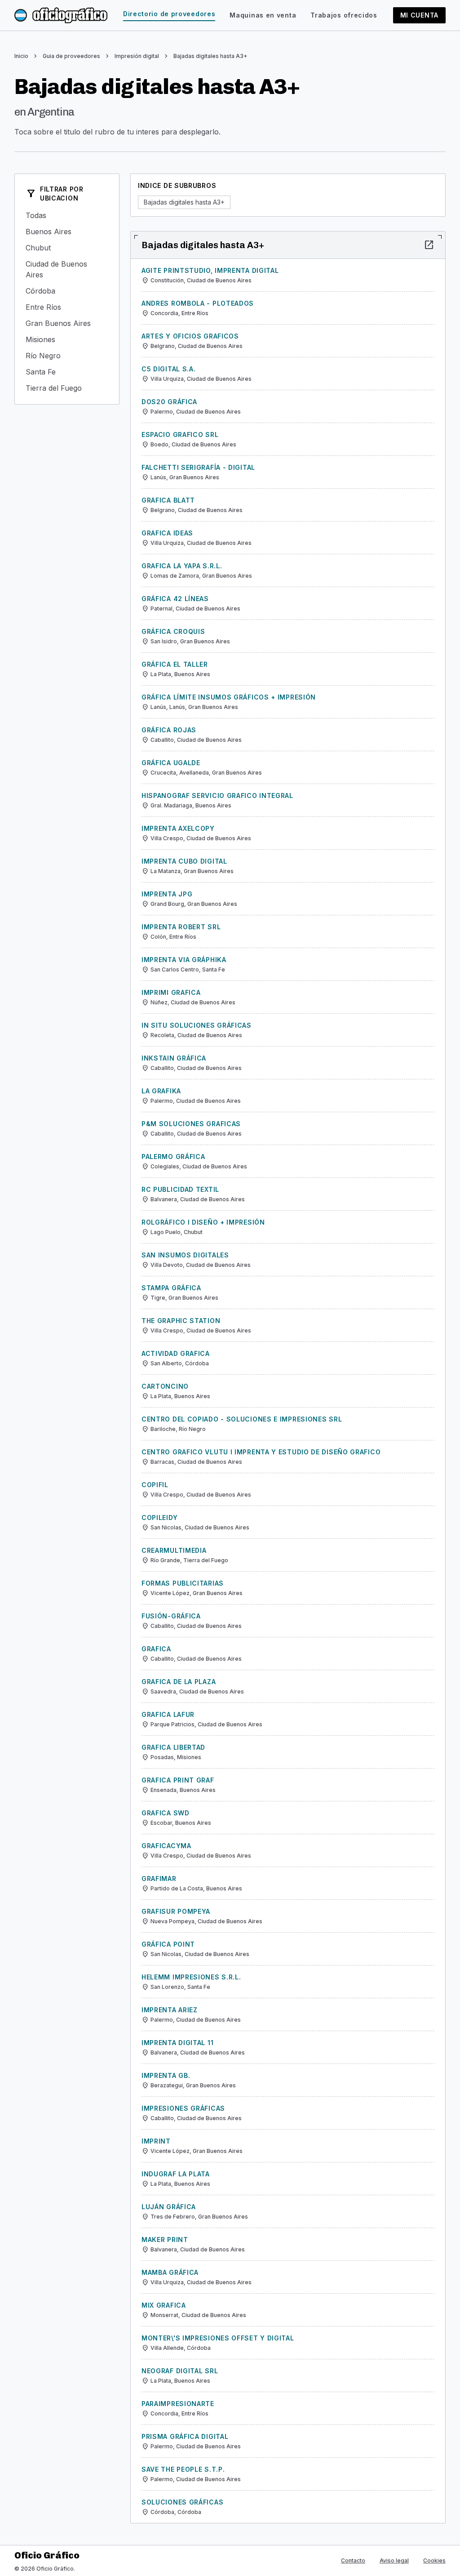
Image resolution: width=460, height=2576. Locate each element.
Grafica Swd (166, 1813)
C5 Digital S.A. (169, 369)
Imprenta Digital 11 (177, 2043)
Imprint (156, 2141)
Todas (67, 215)
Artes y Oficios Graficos (190, 336)
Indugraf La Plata (176, 2174)
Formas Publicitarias (183, 1583)
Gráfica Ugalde (171, 763)
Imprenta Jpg (167, 894)
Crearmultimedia (174, 1550)
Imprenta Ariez (170, 2010)
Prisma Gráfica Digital (185, 2436)
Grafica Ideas (167, 533)
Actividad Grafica (176, 1353)
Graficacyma (166, 1846)
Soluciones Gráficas (182, 2502)
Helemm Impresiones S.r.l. (191, 1977)
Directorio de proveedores (169, 14)
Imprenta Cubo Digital (184, 861)
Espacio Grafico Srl (180, 435)
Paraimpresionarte (178, 2404)
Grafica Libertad (173, 1747)
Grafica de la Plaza (179, 1682)
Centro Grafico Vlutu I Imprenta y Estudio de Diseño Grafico (261, 1452)
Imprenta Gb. (166, 2075)
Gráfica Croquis (173, 631)
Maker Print (165, 2240)
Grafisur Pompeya (176, 1911)
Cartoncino (165, 1386)
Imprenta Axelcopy (178, 828)
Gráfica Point (168, 1944)
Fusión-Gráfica (171, 1616)
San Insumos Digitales (185, 1255)
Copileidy (159, 1518)
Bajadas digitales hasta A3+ (210, 56)
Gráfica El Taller (175, 664)
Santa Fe (67, 372)
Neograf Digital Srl (180, 2371)
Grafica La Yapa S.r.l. (182, 566)
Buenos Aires (67, 232)
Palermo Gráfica (173, 1157)
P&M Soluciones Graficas (191, 1124)
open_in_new (429, 245)
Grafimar (159, 1879)
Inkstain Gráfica (174, 1058)
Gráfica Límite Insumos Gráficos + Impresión (229, 697)
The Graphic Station (181, 1321)
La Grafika (161, 1091)
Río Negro (67, 356)
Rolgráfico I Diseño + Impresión (203, 1222)
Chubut (67, 248)
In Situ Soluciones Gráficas (197, 1025)
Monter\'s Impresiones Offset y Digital (218, 2338)
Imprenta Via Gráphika (184, 960)
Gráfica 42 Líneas (175, 599)
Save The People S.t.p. (183, 2469)
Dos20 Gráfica (169, 402)
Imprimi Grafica (171, 992)
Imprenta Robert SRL (181, 927)
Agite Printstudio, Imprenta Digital (210, 270)
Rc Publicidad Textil (180, 1189)
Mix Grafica (164, 2305)
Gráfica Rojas (169, 730)
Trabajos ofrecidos (344, 15)
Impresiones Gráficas (183, 2108)
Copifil (155, 1485)
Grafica (156, 1649)
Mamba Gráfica (170, 2272)
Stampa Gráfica (171, 1288)
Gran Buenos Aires (67, 323)
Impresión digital (137, 56)
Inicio (21, 56)
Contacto (353, 2560)
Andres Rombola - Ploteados (198, 303)
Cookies (434, 2560)
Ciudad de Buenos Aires (67, 269)
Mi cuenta (419, 15)
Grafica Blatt (168, 500)
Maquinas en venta (263, 15)
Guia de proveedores (71, 56)
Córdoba (67, 291)
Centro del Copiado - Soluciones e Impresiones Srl (242, 1419)
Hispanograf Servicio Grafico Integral (217, 796)
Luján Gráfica (169, 2207)
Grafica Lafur (168, 1714)
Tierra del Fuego (67, 388)
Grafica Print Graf (178, 1780)
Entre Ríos (67, 307)
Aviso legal (394, 2560)
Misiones (67, 339)
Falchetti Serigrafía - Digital (198, 467)
